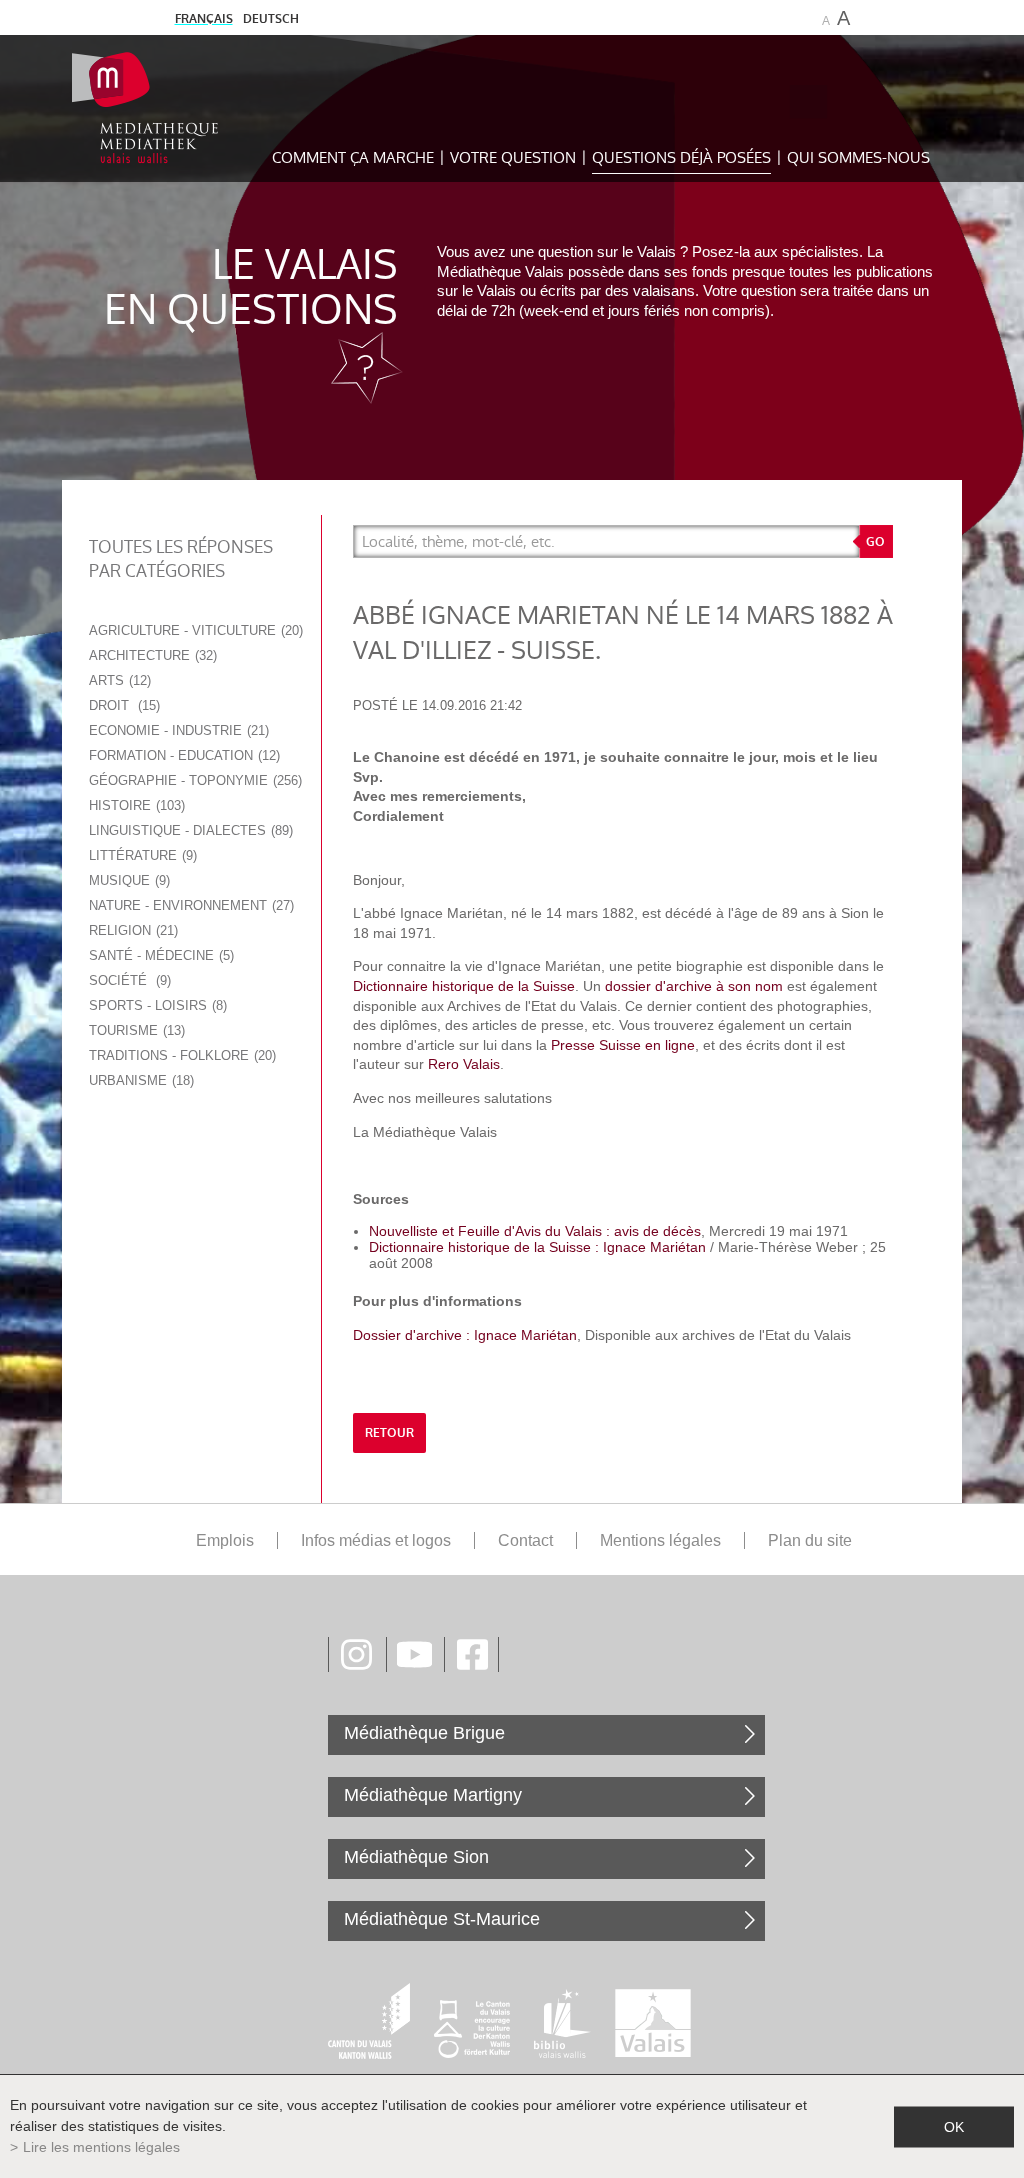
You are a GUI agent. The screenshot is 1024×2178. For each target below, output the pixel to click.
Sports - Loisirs (156, 1005)
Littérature (141, 855)
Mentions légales (660, 1540)
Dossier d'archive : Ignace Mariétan (465, 1335)
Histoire (135, 805)
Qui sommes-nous (858, 157)
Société (128, 980)
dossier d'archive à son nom (692, 986)
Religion (131, 930)
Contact (525, 1540)
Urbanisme (139, 1080)
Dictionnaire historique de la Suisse (464, 986)
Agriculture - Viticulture (194, 630)
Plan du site (810, 1540)
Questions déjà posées (681, 157)
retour (389, 1433)
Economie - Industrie (177, 730)
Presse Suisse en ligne (623, 1045)
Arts (118, 680)
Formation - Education (182, 755)
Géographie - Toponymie (193, 780)
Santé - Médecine (159, 955)
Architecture (151, 655)
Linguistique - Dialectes (189, 830)
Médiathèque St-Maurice (442, 1919)
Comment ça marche (353, 157)
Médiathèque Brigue (424, 1733)
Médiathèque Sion (416, 1857)
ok (954, 2126)
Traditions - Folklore (180, 1055)
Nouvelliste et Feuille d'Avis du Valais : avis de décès (535, 1231)
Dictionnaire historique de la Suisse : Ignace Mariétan (537, 1247)
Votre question (513, 157)
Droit (122, 705)
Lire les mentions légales (101, 2147)
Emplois (225, 1540)
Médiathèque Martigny (433, 1795)
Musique (127, 880)
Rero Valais (464, 1064)
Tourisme (135, 1030)
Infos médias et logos (376, 1540)
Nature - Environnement (189, 905)
